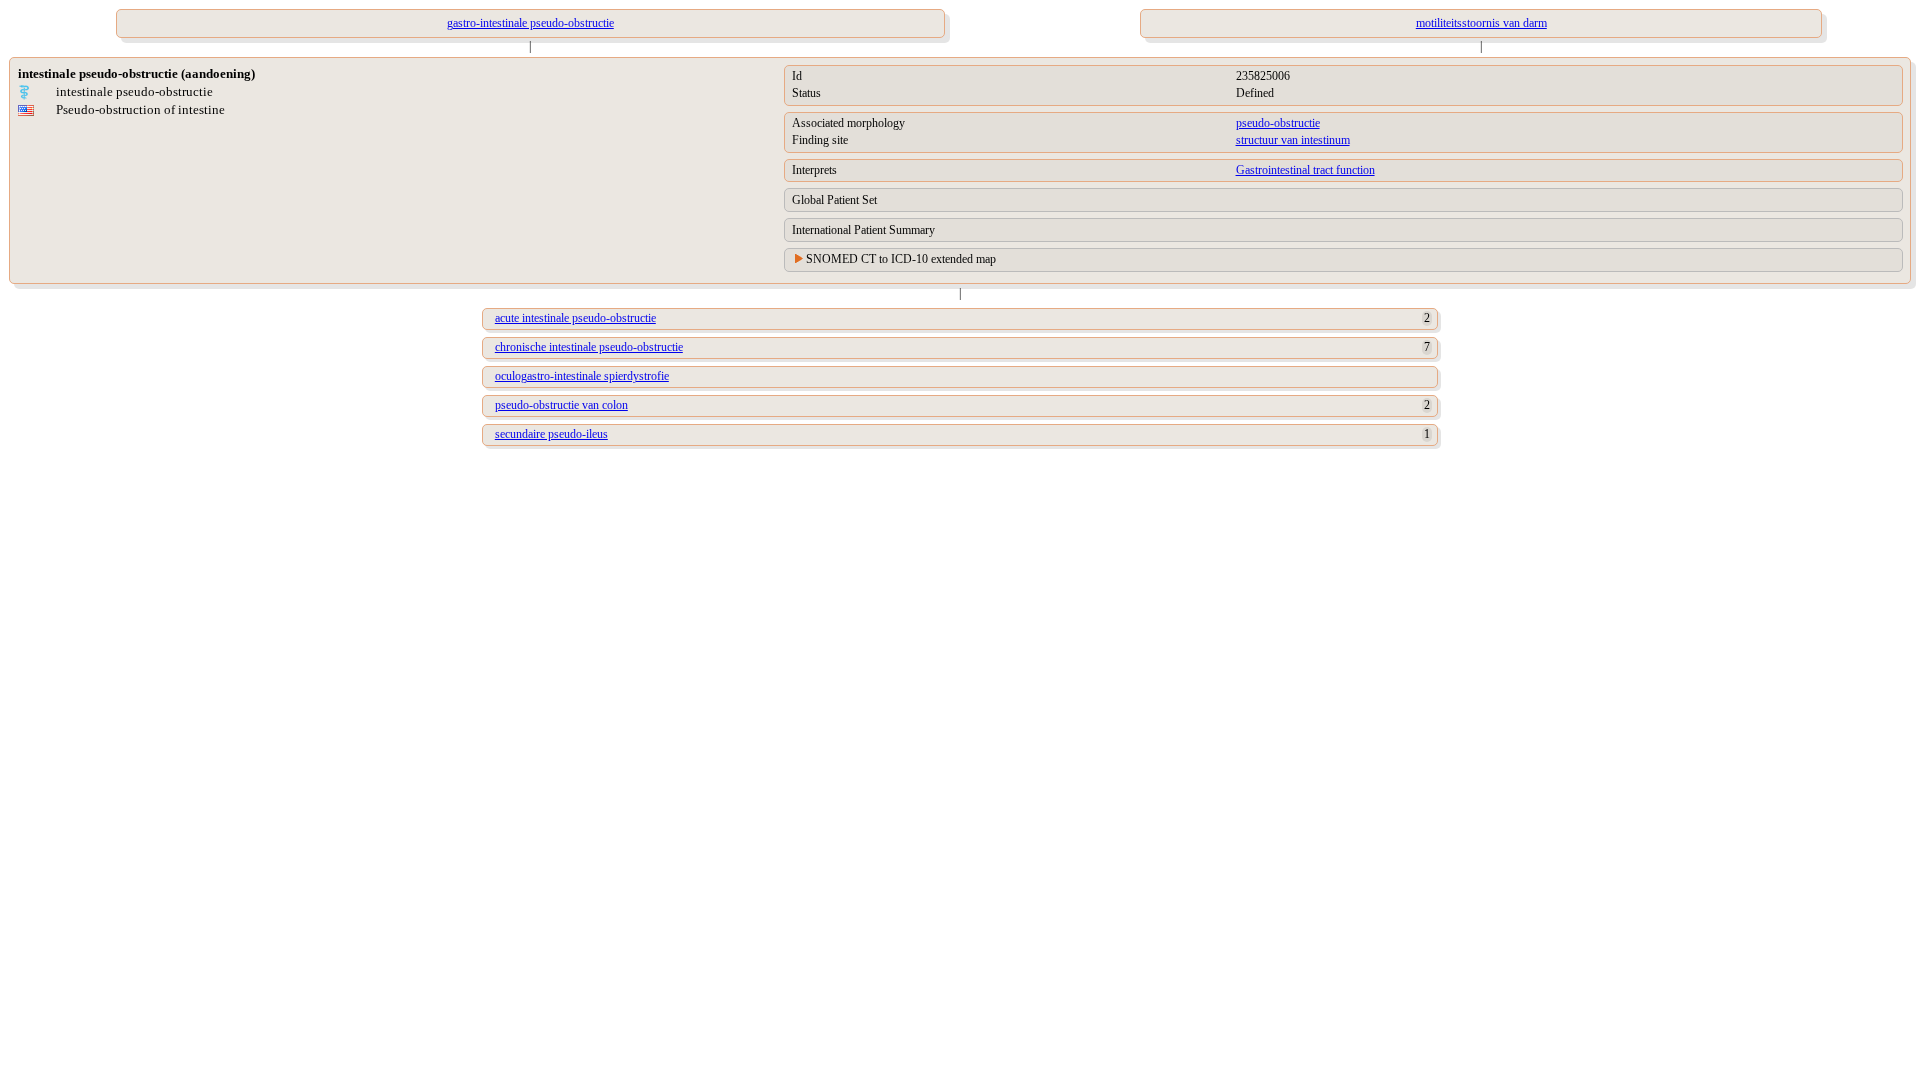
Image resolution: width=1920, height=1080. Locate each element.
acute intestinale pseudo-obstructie (575, 318)
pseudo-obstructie (1278, 123)
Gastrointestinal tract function (1305, 170)
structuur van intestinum (1293, 140)
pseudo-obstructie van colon (561, 405)
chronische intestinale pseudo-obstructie (589, 347)
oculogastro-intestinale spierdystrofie (582, 376)
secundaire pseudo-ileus (551, 434)
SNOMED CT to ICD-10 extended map (901, 259)
